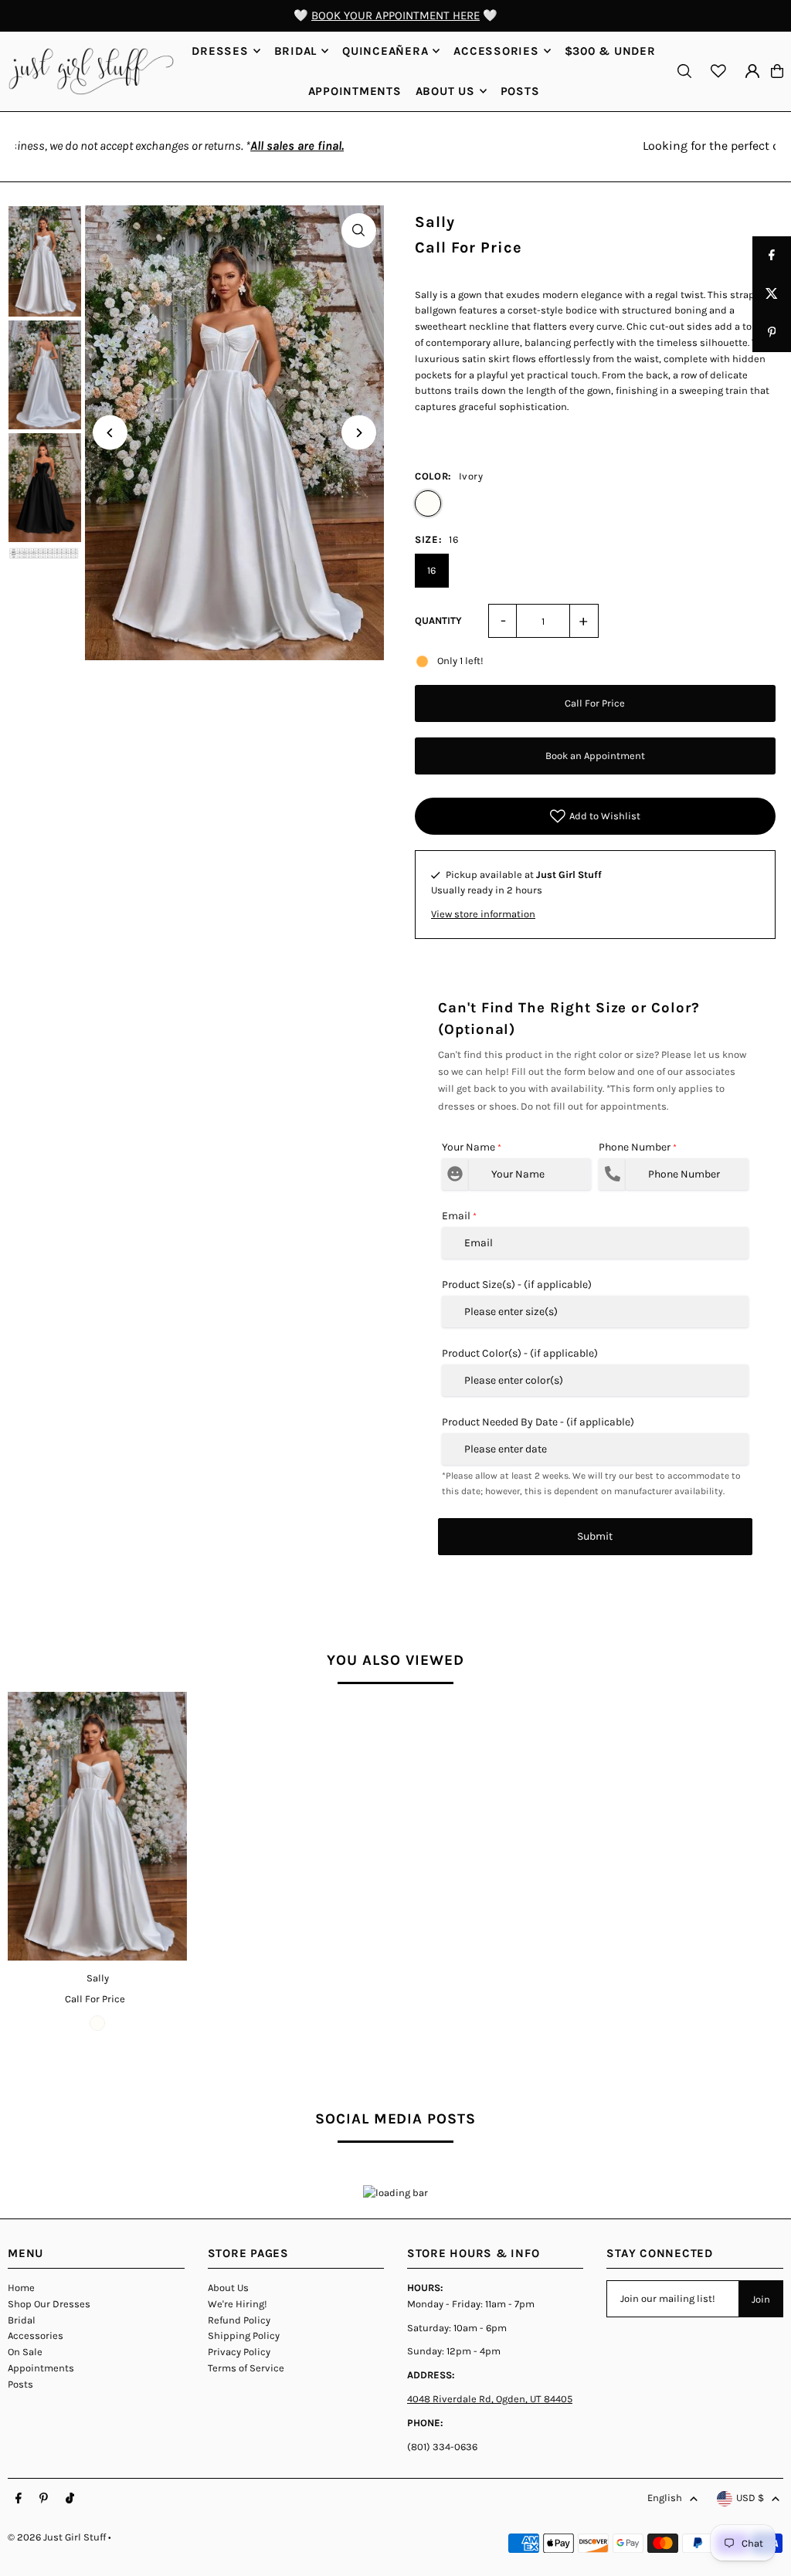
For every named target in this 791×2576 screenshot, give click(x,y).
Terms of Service (246, 2368)
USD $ (750, 2498)
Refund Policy (239, 2320)
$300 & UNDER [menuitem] (610, 51)
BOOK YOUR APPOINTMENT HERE (395, 15)
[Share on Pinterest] (772, 333)
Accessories (36, 2335)
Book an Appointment (595, 756)
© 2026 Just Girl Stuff (57, 2537)
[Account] (752, 71)
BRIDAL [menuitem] (296, 51)
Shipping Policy (244, 2335)
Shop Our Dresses (49, 2304)
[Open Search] (684, 71)
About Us (228, 2288)
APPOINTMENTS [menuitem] (355, 91)
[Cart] (777, 71)
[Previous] (110, 433)
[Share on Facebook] (772, 256)
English (665, 2498)
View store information (483, 914)
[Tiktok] (70, 2499)
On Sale (25, 2352)
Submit (595, 1536)
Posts (20, 2384)
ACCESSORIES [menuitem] (496, 51)
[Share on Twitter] (772, 294)
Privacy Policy (239, 2352)
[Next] (359, 433)
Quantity (438, 620)
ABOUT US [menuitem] (445, 91)
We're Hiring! (238, 2304)
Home (21, 2288)
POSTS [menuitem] (520, 91)
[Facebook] (19, 2499)
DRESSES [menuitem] (220, 51)
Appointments (41, 2368)
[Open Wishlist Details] (718, 71)
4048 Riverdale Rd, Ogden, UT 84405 (490, 2399)
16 (431, 570)
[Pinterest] (44, 2499)
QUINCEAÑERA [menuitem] (385, 51)
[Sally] (97, 1826)
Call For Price (595, 703)
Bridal (22, 2320)
